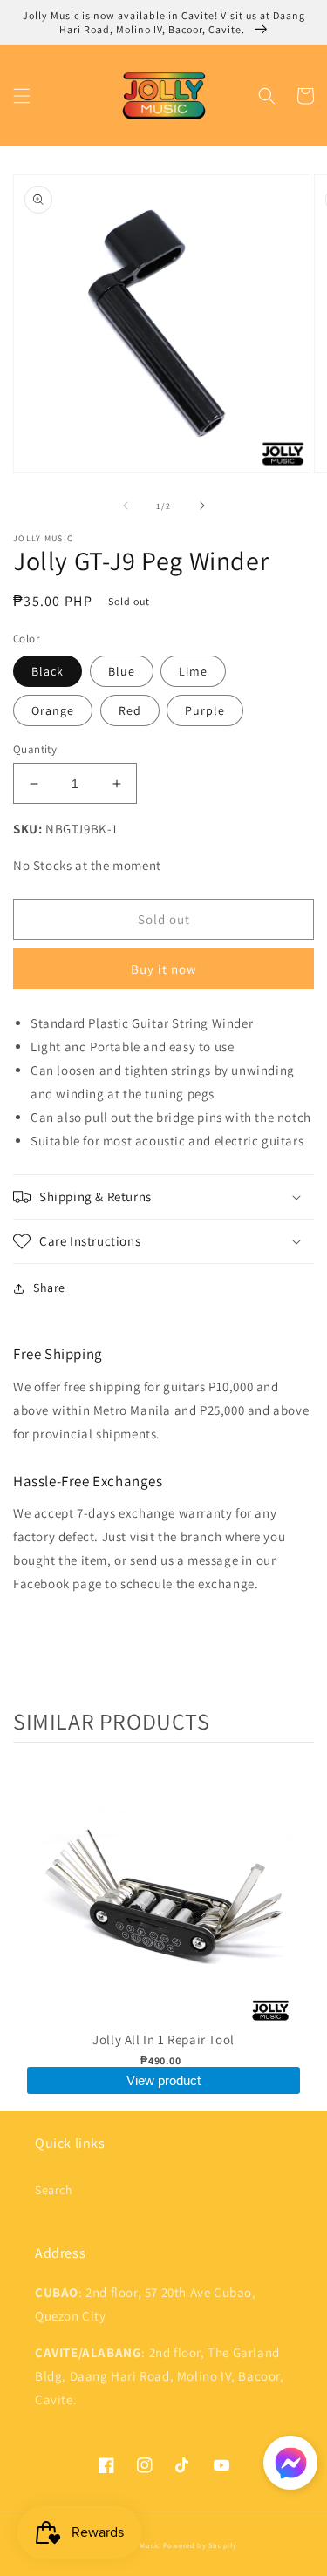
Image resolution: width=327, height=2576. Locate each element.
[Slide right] (202, 506)
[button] (22, 96)
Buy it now (164, 969)
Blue (122, 671)
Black (48, 671)
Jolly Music (140, 2545)
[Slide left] (126, 506)
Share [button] (49, 1288)
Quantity (35, 749)
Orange (53, 710)
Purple (205, 710)
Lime (193, 671)
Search (54, 2190)
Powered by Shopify (200, 2545)
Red (130, 710)
